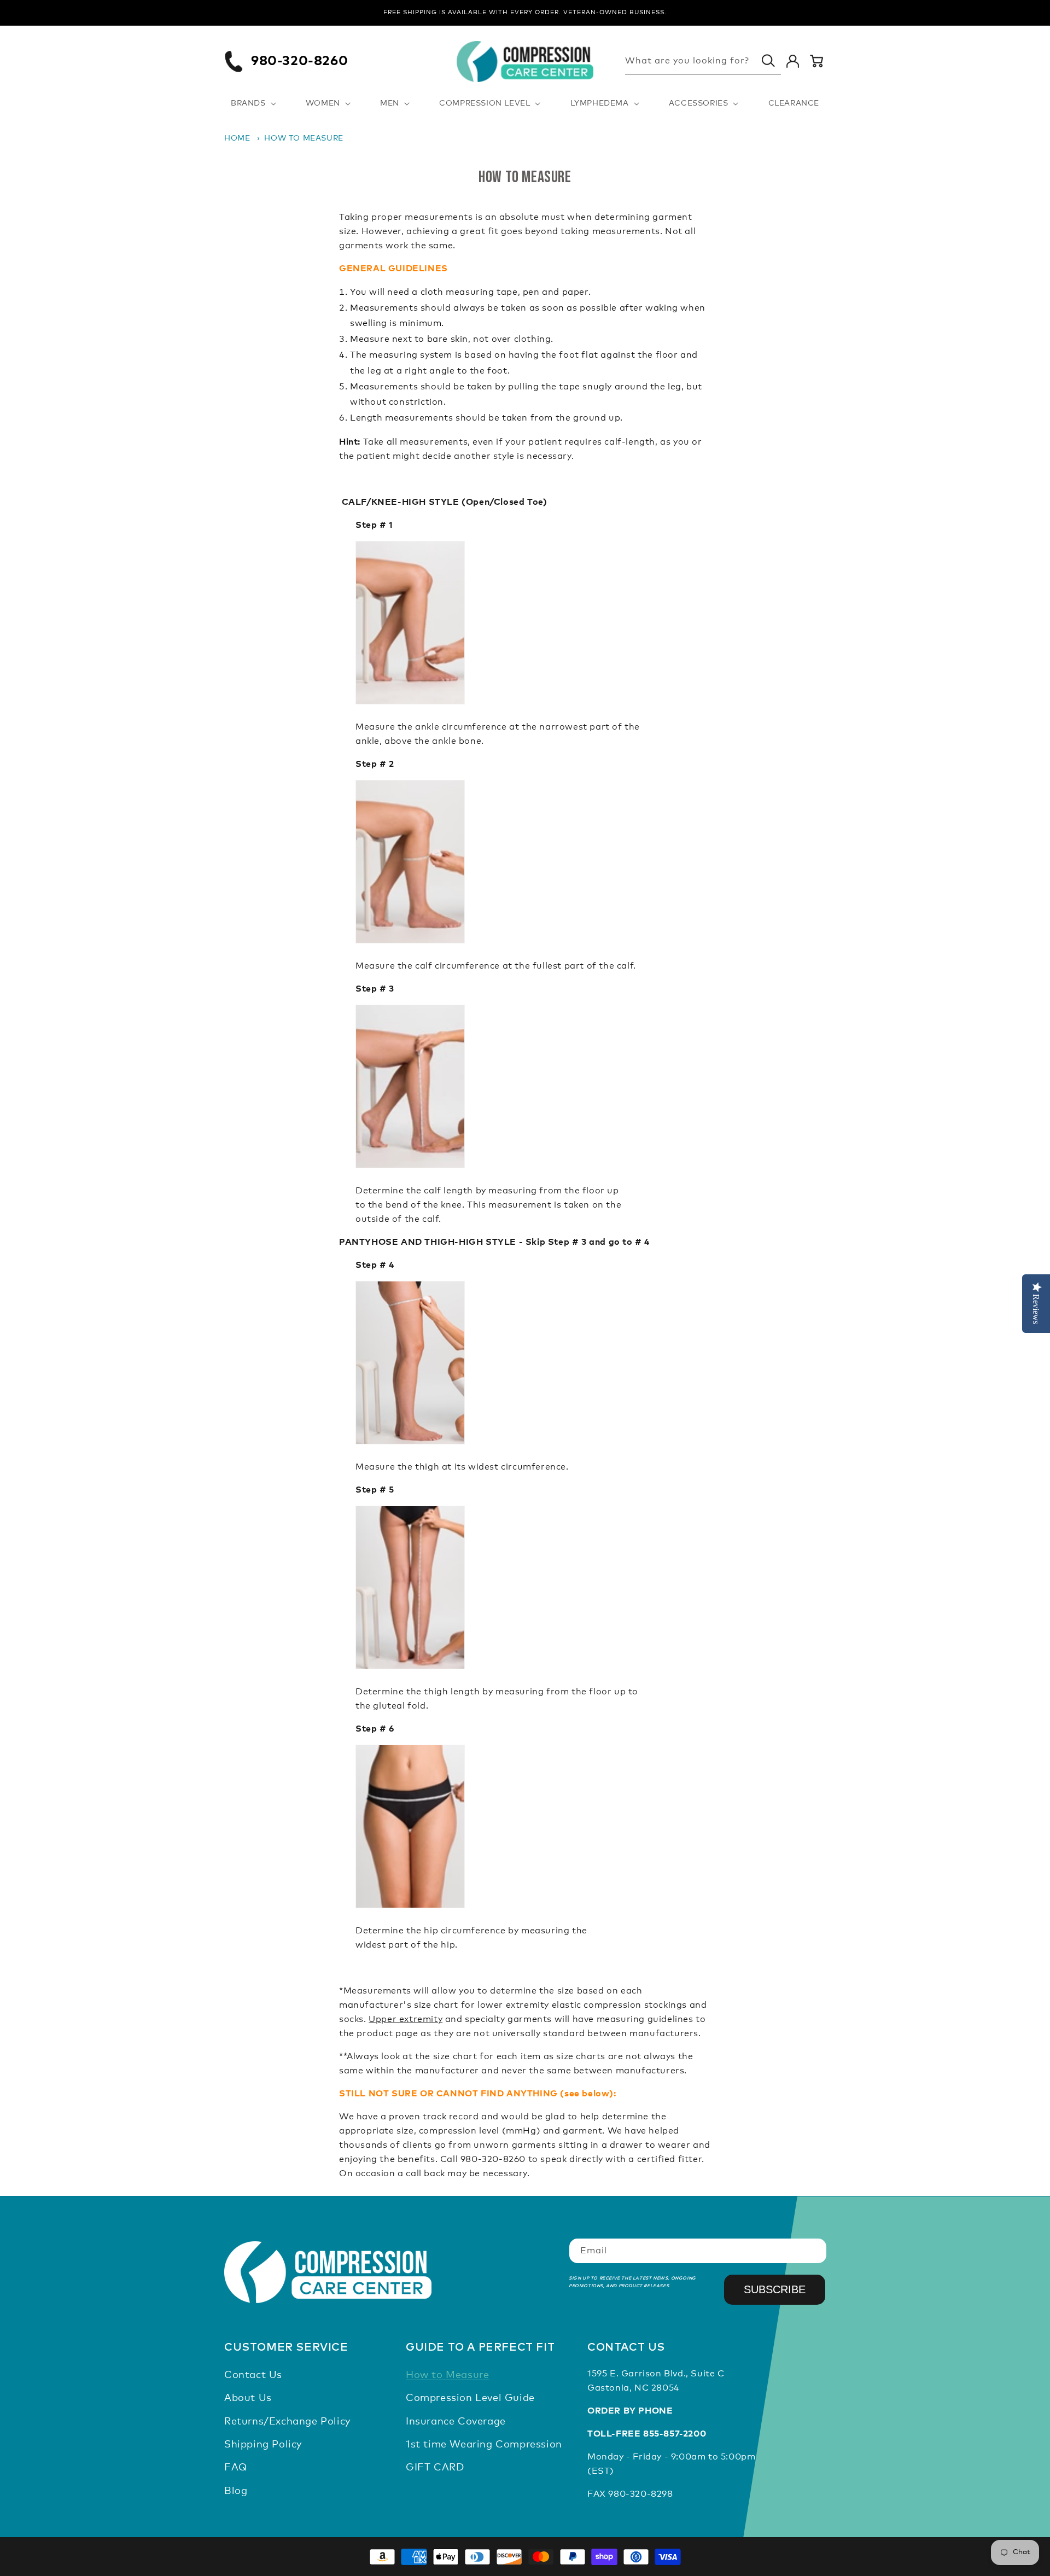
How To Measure (304, 138)
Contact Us (253, 2375)
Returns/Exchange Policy (287, 2422)
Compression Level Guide (470, 2398)
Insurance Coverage (456, 2422)
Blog (236, 2491)
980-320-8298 (640, 2494)
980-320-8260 (299, 61)
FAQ (236, 2468)
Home (237, 138)
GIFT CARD (435, 2468)
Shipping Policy (263, 2445)
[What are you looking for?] (768, 61)
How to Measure (447, 2375)
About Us (248, 2398)
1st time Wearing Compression (484, 2445)
